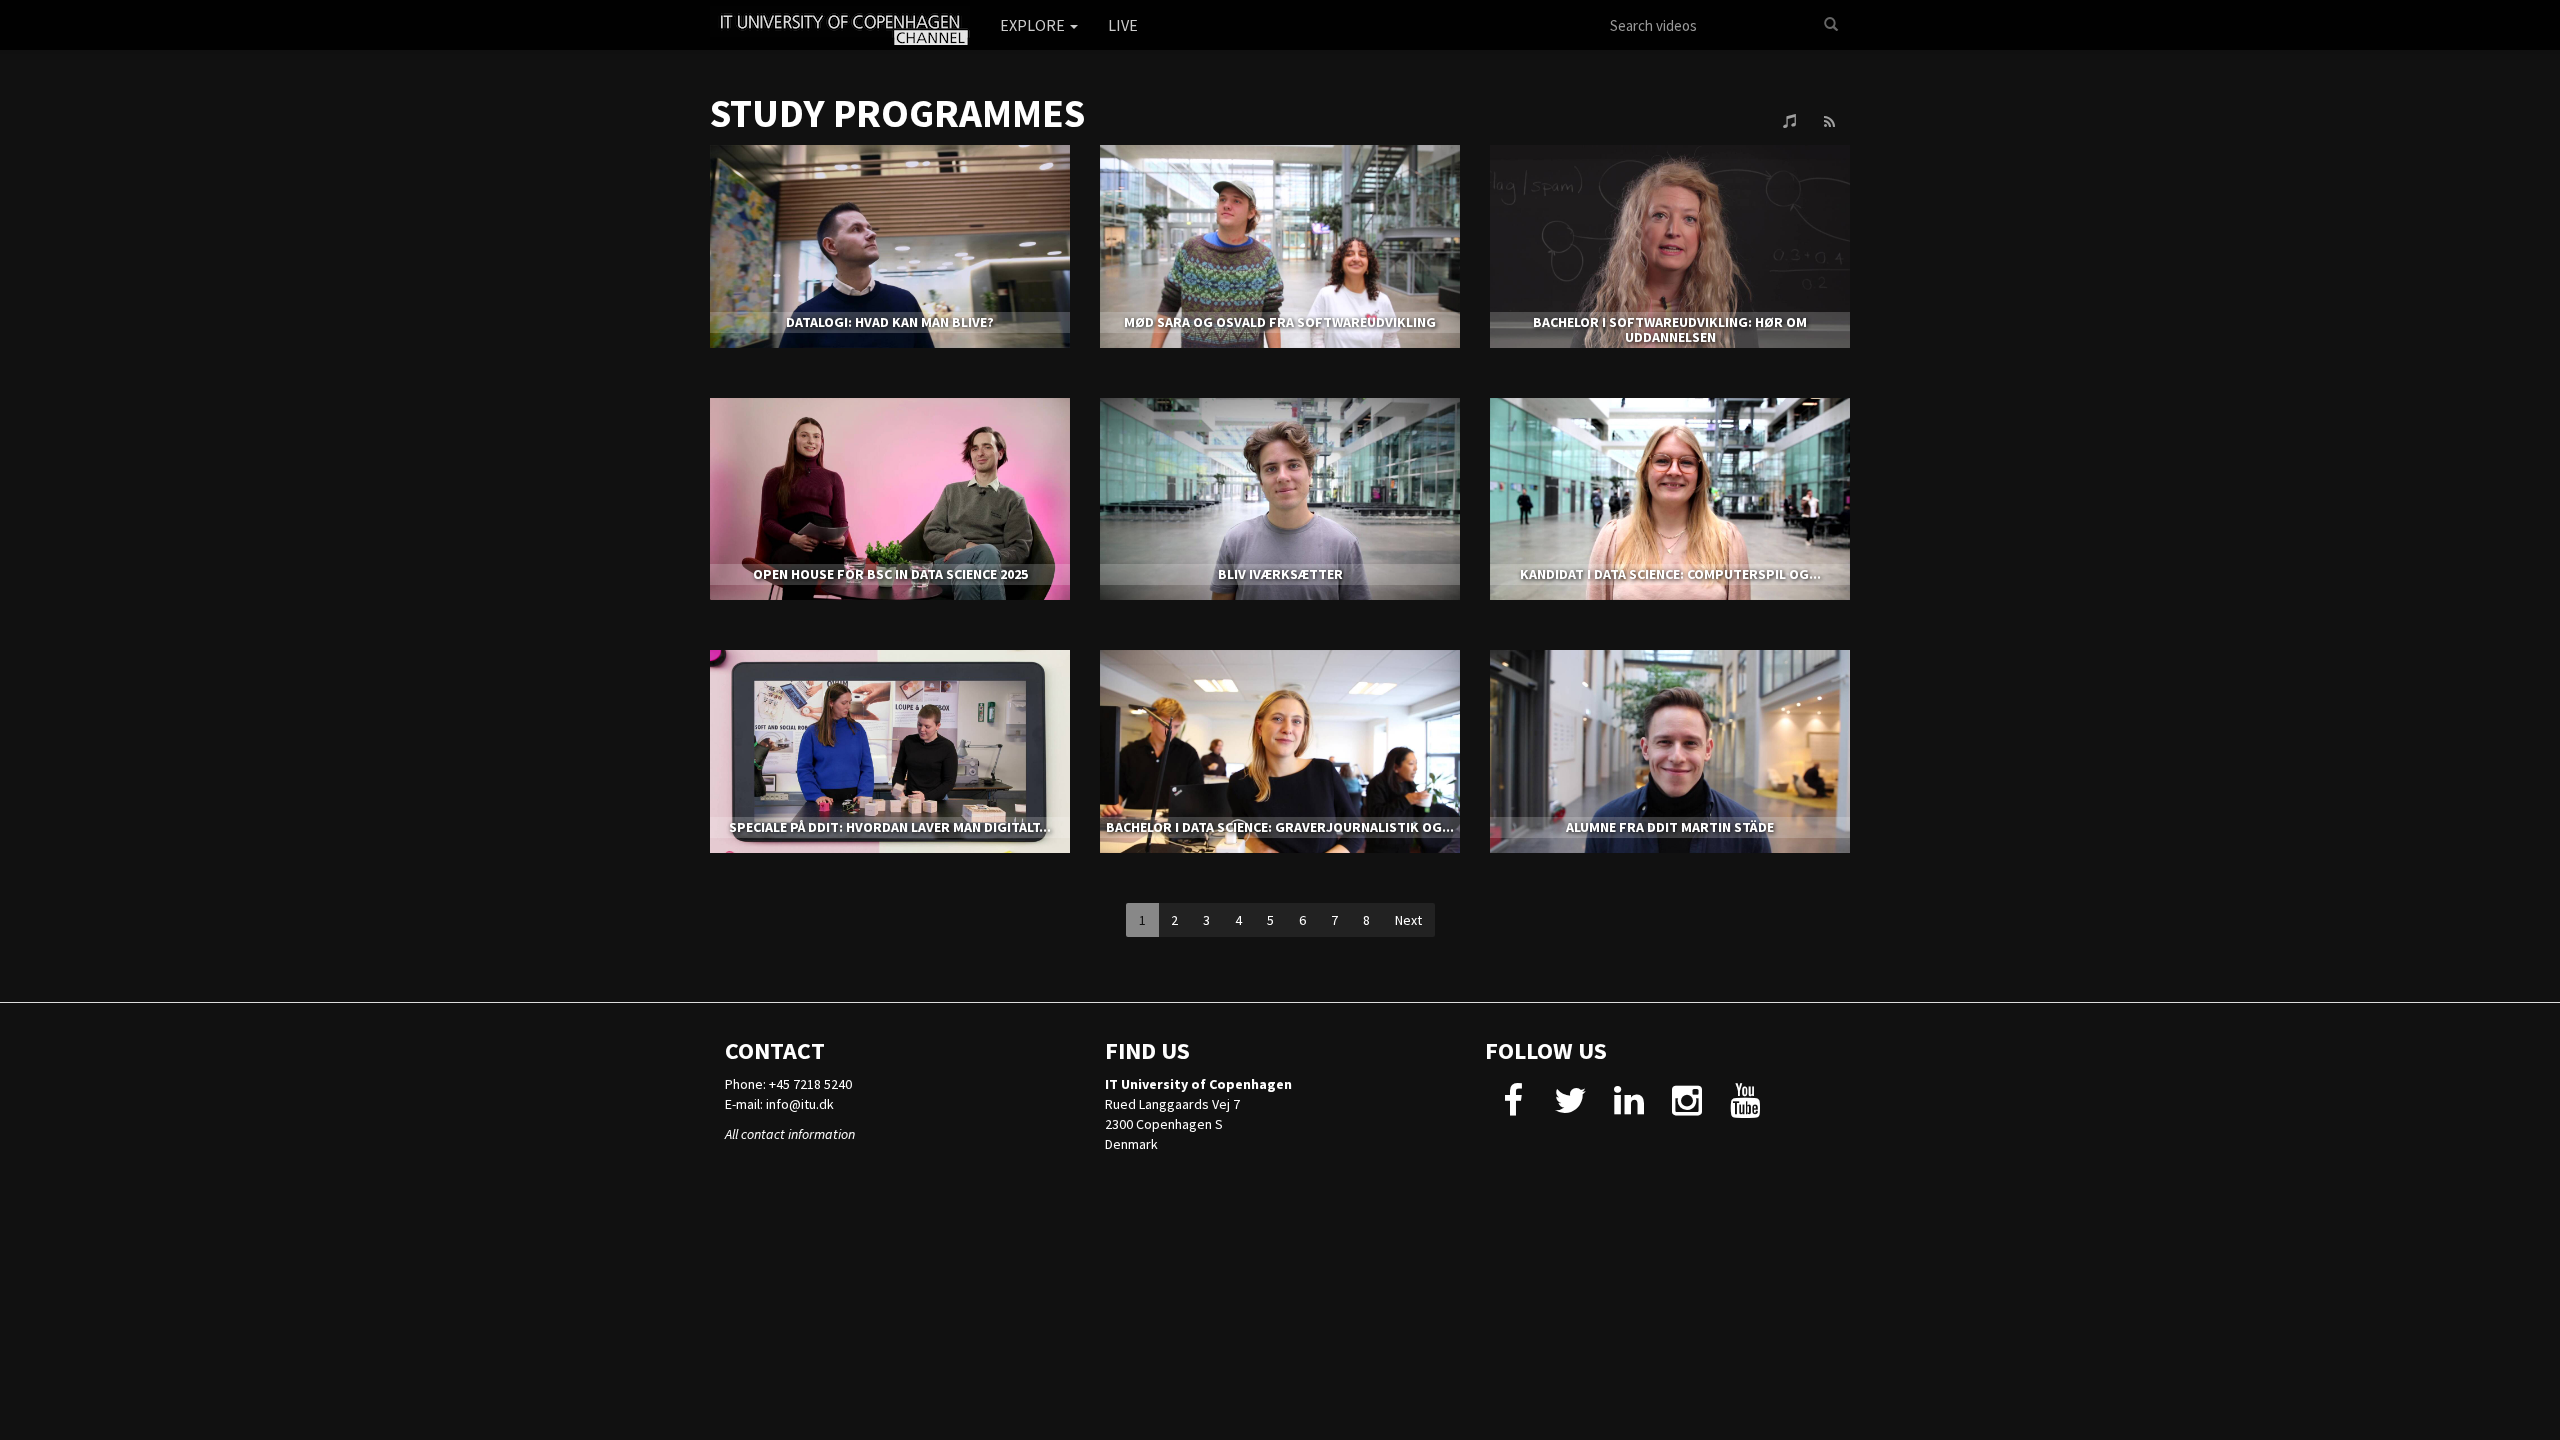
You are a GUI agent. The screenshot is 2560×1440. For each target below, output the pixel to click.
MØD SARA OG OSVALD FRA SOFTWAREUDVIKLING (1280, 322)
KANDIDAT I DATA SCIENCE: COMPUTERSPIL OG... (1670, 574)
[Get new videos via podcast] (1790, 122)
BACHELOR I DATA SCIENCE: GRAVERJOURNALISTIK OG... (1280, 827)
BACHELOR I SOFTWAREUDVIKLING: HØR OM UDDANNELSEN (1670, 329)
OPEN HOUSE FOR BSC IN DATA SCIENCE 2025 (890, 574)
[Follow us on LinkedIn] (1628, 1108)
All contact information (790, 1134)
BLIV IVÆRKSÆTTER (1280, 574)
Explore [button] (1034, 25)
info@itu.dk (800, 1104)
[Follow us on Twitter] (1570, 1108)
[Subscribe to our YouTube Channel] (1744, 1108)
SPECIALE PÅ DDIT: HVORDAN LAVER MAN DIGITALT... (890, 827)
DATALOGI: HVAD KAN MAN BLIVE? (890, 322)
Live (1123, 25)
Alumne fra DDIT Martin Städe (1670, 827)
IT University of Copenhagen (1198, 1084)
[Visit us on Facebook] (1512, 1108)
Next (1408, 920)
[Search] (1831, 25)
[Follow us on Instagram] (1686, 1108)
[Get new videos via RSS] (1829, 122)
